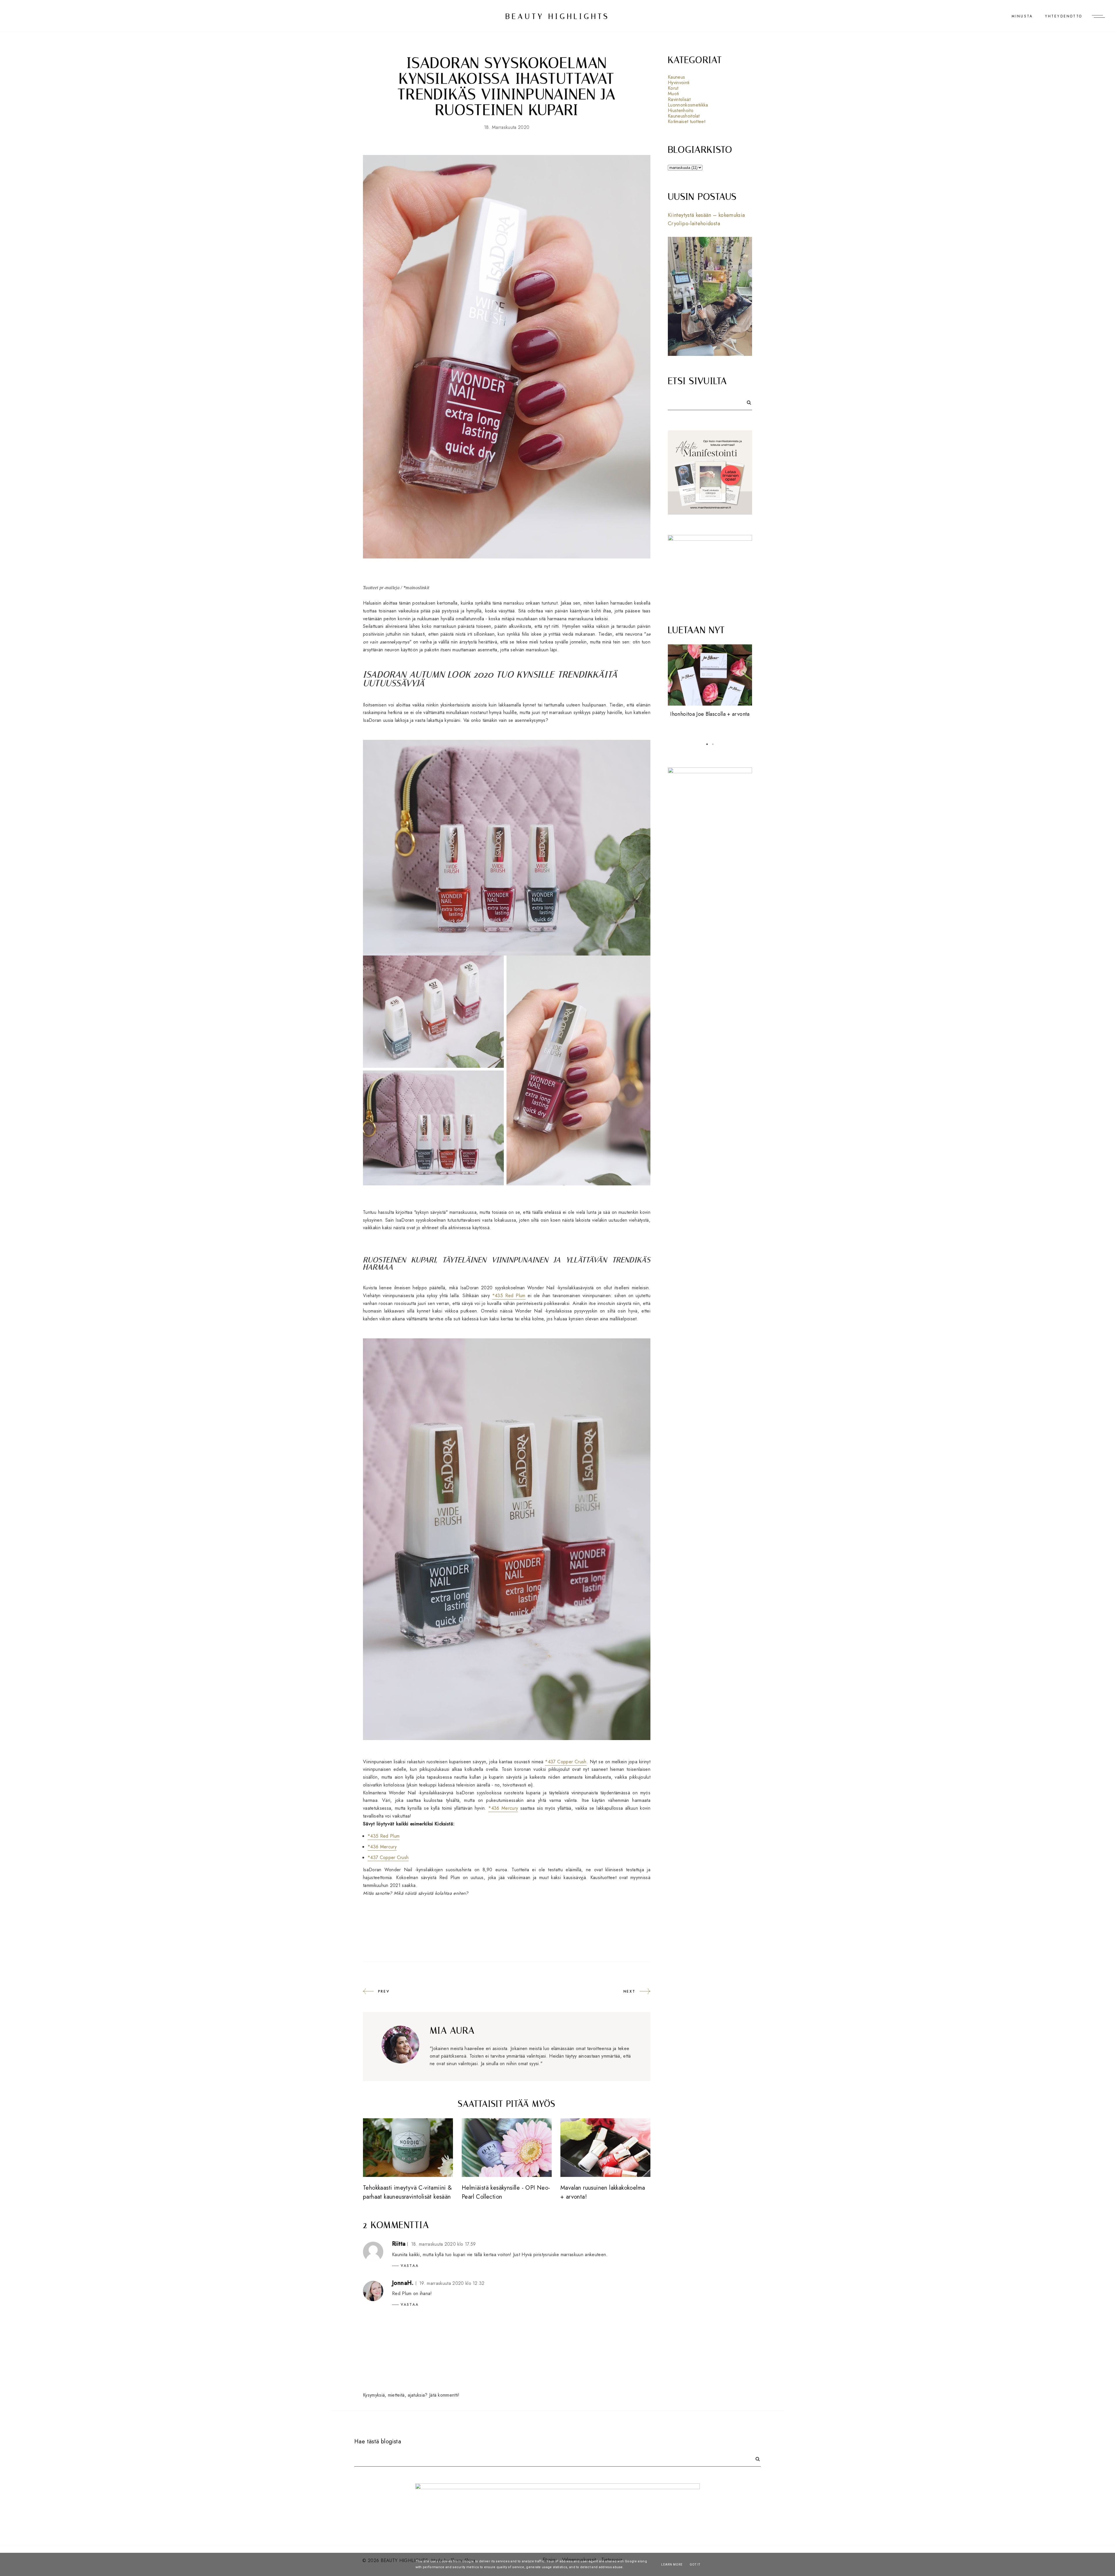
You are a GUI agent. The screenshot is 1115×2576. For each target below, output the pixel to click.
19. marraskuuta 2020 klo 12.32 (452, 2283)
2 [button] (713, 744)
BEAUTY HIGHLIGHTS (558, 16)
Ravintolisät (679, 99)
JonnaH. (403, 2283)
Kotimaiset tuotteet (687, 121)
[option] (710, 690)
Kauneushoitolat (684, 116)
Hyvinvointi (679, 83)
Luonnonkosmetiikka (688, 105)
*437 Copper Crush (566, 1762)
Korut (673, 88)
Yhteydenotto (1064, 16)
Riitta (399, 2244)
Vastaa (410, 2266)
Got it (695, 2565)
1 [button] (707, 744)
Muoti (674, 94)
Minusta (1022, 16)
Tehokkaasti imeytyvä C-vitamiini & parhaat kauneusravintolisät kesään (408, 2192)
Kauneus (676, 77)
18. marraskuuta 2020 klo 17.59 (444, 2244)
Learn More (672, 2565)
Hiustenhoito (681, 110)
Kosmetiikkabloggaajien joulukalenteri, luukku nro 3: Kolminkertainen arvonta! (710, 723)
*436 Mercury (503, 1808)
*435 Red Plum (509, 1296)
